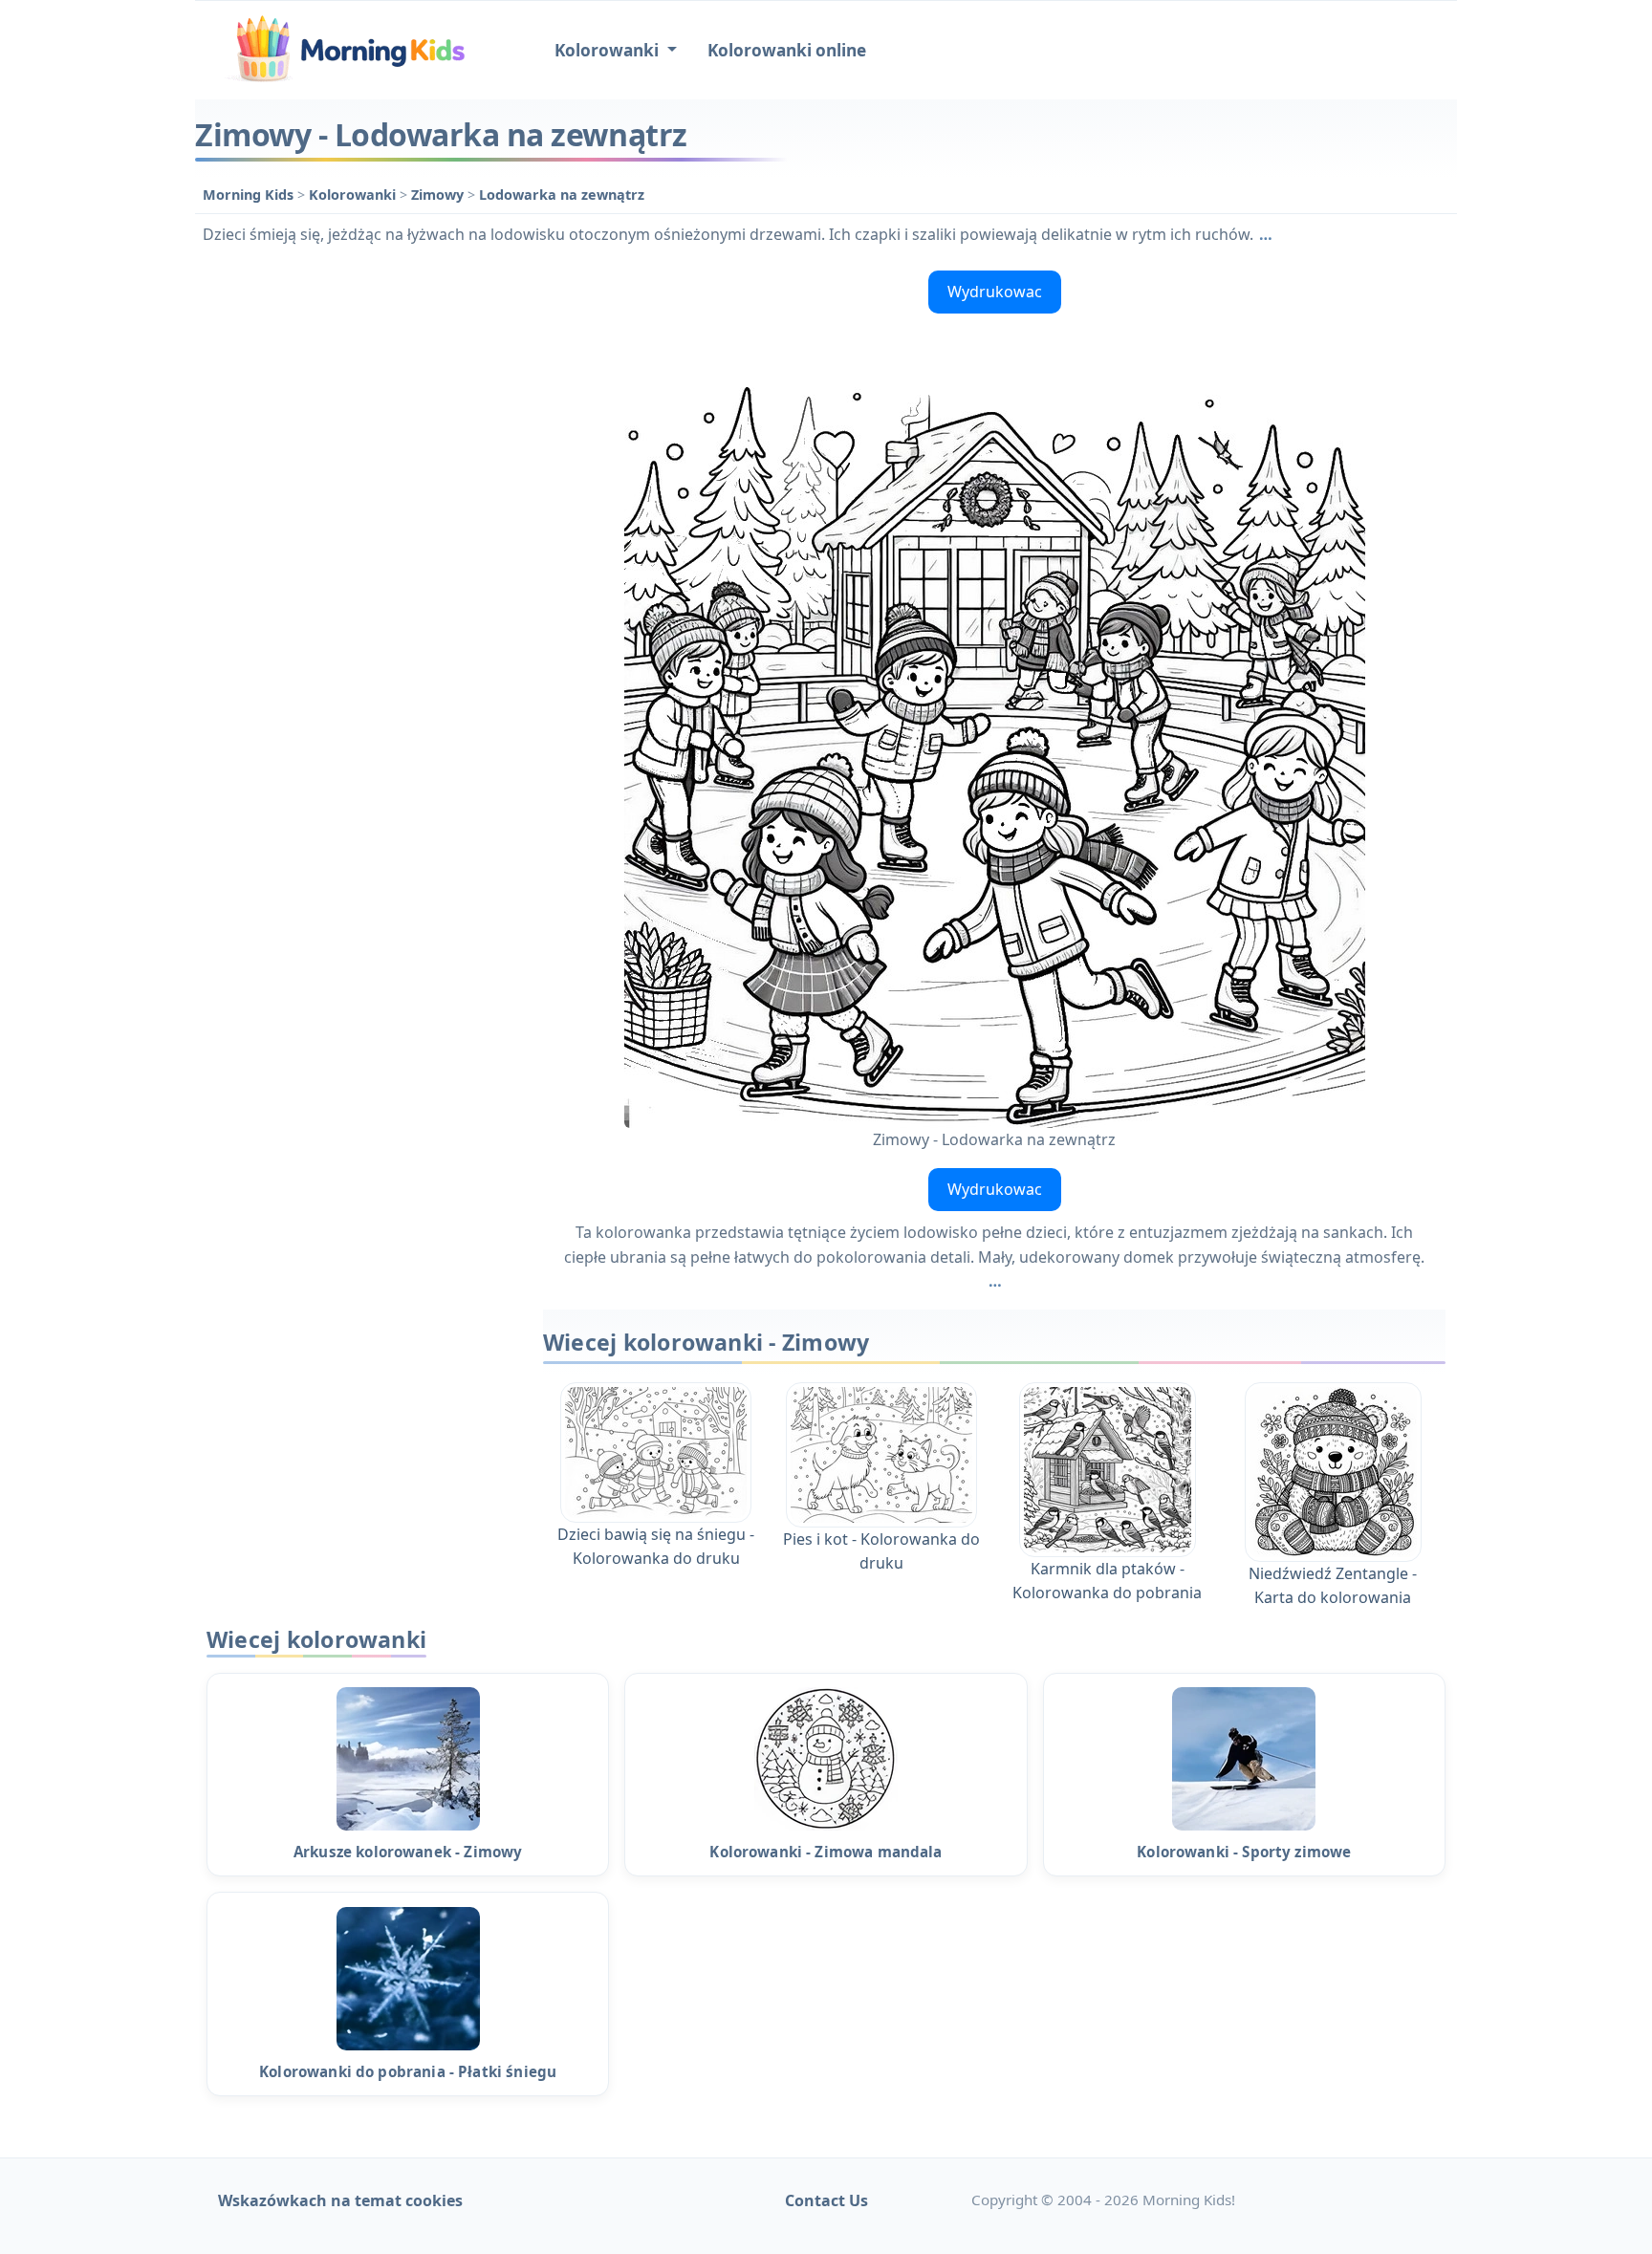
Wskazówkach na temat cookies (340, 2200)
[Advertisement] (359, 550)
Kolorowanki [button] (609, 50)
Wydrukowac (995, 292)
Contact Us (826, 2200)
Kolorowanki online (787, 50)
